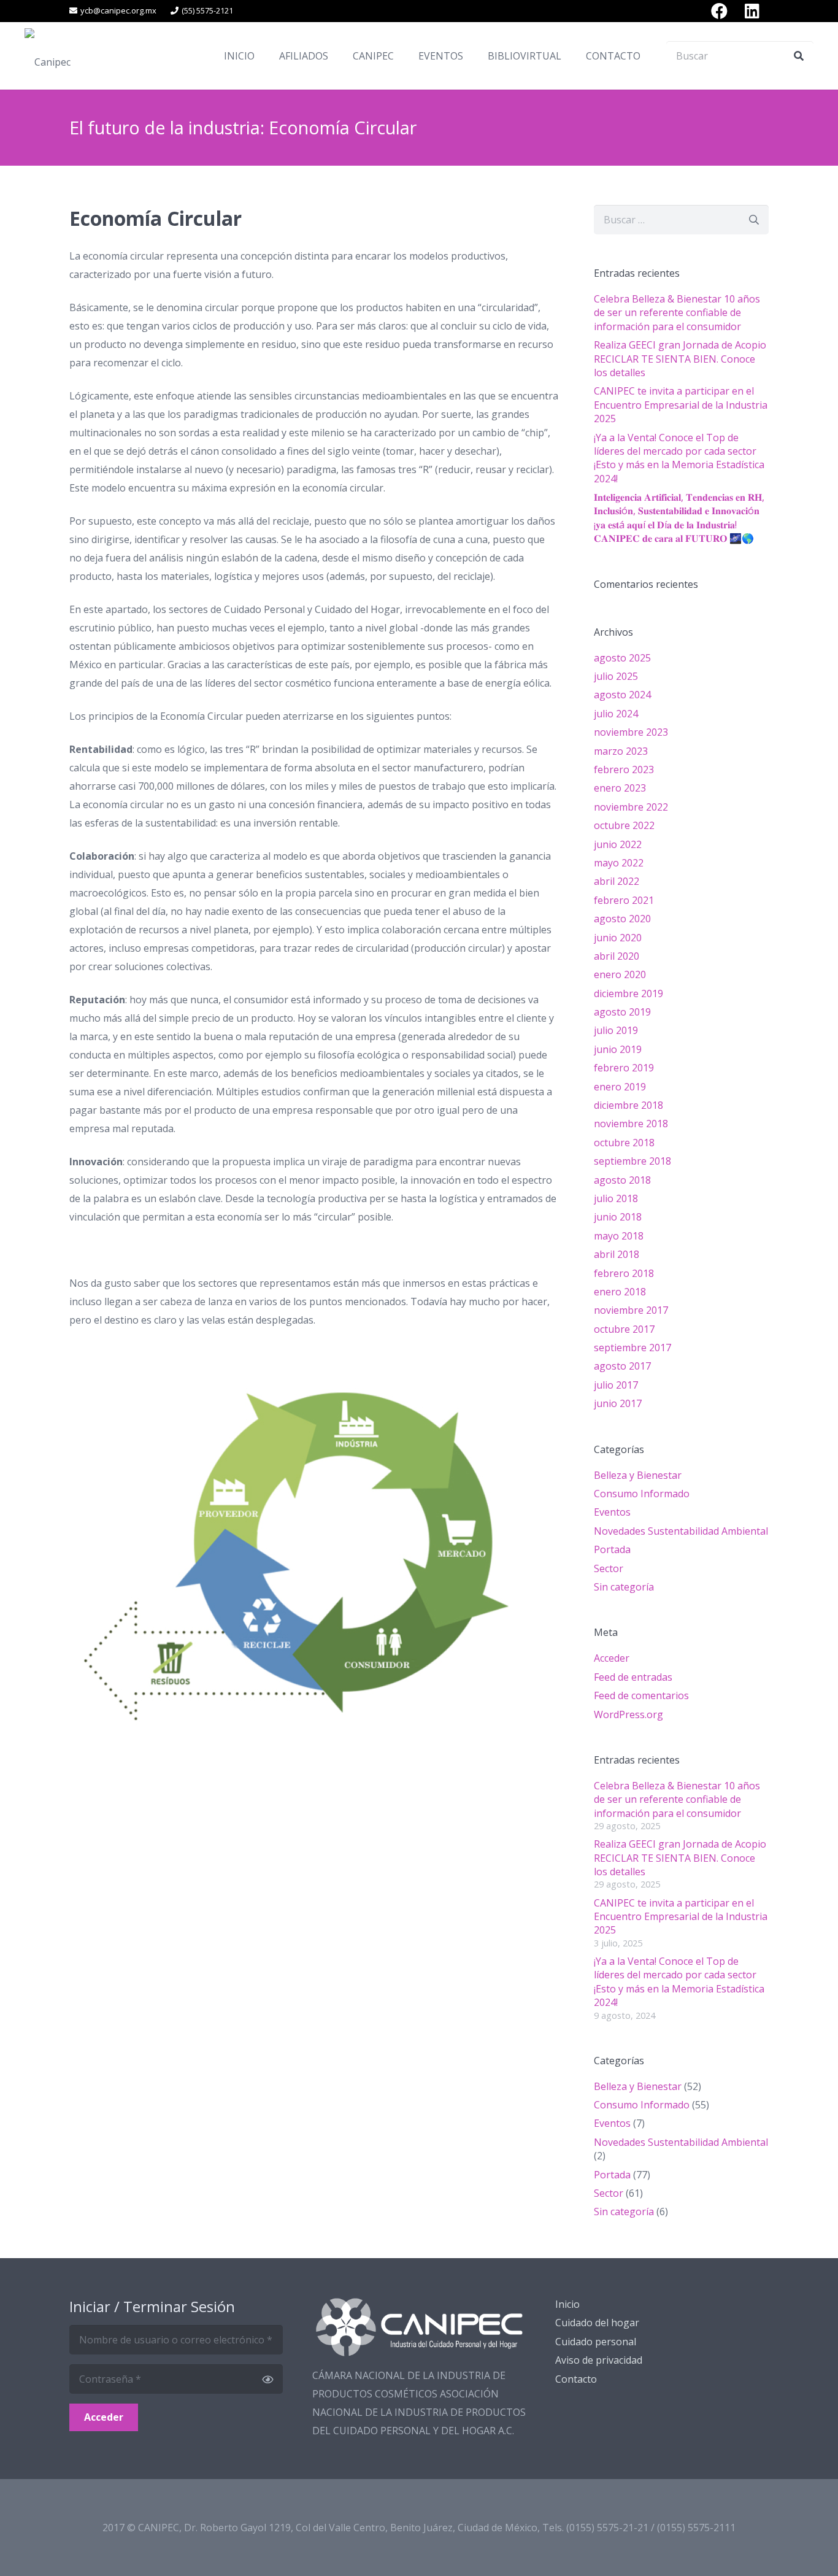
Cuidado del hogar (597, 2323)
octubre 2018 (624, 1143)
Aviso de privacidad (599, 2360)
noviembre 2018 (631, 1124)
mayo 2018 (619, 1236)
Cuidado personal (596, 2342)
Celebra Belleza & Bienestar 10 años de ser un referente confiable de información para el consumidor (677, 313)
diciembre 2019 (628, 993)
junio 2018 (618, 1217)
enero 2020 (620, 974)
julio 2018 (616, 1198)
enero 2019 (620, 1087)
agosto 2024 (622, 695)
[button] (337, 56)
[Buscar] (799, 56)
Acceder (612, 1658)
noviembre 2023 (631, 732)
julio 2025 (616, 676)
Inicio (567, 2304)
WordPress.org (628, 1714)
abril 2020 (617, 956)
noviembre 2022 (631, 807)
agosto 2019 (622, 1012)
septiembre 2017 (632, 1348)
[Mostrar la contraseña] (267, 2379)
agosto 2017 (622, 1366)
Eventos (612, 1512)
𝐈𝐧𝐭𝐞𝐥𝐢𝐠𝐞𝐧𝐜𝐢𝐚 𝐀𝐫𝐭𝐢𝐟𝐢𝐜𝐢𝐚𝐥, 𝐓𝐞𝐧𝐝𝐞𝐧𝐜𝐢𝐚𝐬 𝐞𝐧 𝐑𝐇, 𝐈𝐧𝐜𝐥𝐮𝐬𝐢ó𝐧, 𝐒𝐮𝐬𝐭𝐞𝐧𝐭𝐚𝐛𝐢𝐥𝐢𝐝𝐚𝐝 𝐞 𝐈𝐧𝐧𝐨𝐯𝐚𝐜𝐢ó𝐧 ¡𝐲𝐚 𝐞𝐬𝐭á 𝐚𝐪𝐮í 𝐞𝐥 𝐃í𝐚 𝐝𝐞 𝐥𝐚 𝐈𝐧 (679, 518)
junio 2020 (618, 938)
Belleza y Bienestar (638, 1475)
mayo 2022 (619, 863)
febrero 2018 (624, 1273)
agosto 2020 (622, 919)
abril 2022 (617, 881)
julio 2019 (616, 1030)
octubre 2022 (624, 825)
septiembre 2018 (632, 1161)
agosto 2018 (622, 1180)
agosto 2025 (622, 658)
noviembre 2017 (631, 1310)
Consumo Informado (642, 1494)
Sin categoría (624, 1587)
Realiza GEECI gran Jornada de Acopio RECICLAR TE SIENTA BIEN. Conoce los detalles (680, 359)
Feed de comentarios (641, 1695)
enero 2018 (620, 1292)
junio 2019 (618, 1049)
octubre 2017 (624, 1329)
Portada (612, 1549)
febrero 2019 (624, 1068)
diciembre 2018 (628, 1105)
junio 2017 (618, 1403)
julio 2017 (616, 1385)
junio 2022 (618, 844)
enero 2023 (620, 788)
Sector (609, 1568)
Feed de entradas (633, 1677)
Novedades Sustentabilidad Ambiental (681, 1531)
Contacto (576, 2379)
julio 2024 (616, 714)
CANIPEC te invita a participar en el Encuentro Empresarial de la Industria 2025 (681, 405)
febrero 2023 (624, 769)
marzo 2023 (621, 751)
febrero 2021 (624, 900)
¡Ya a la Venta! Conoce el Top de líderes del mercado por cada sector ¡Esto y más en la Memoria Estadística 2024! (679, 458)
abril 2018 (617, 1254)
